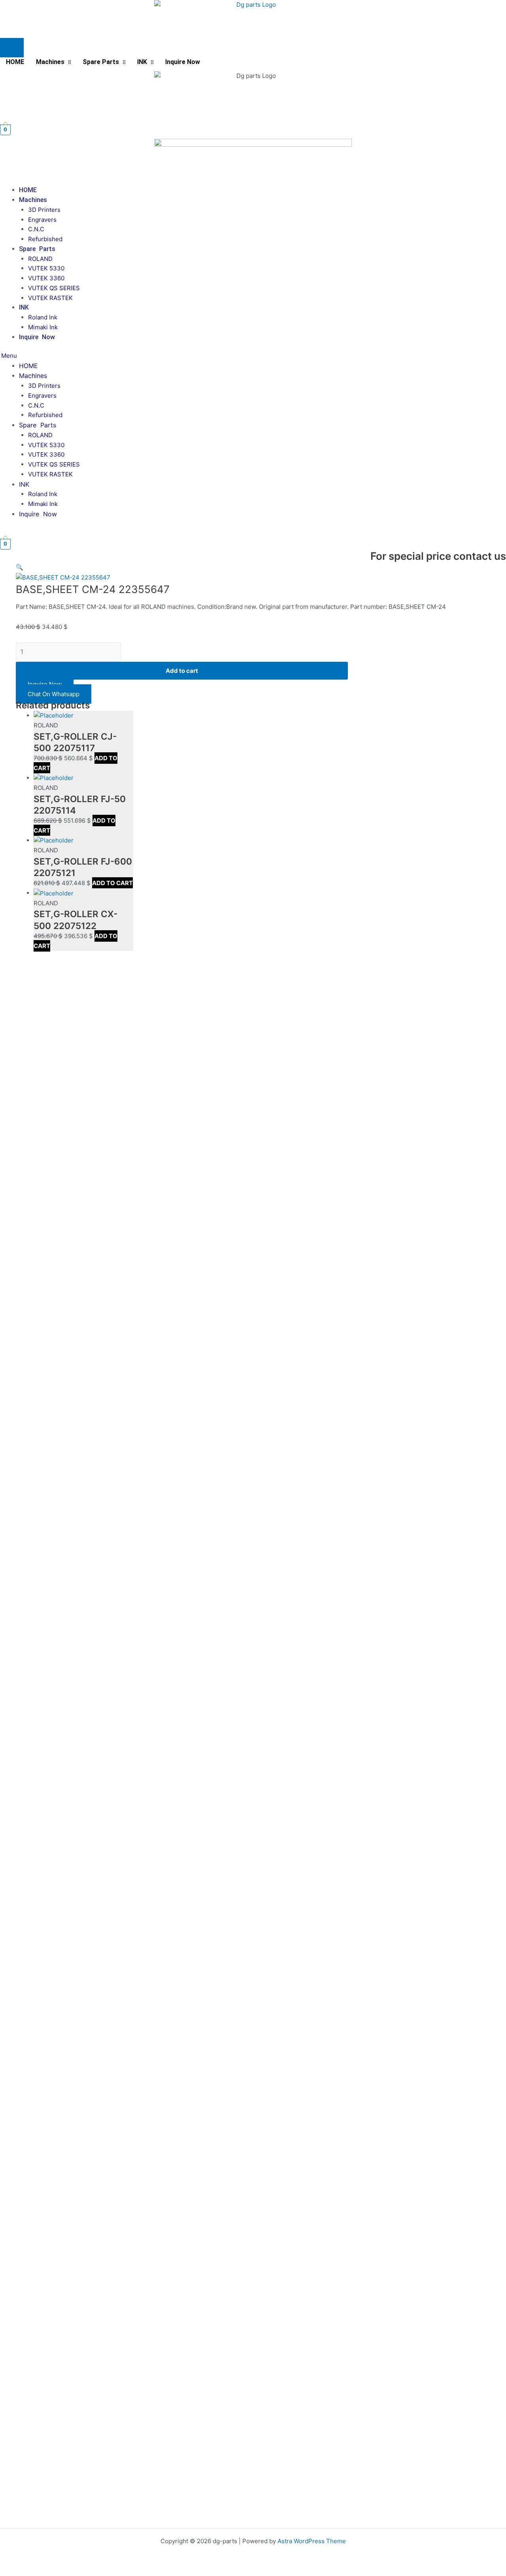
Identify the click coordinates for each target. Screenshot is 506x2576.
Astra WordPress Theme (312, 2541)
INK (142, 62)
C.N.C (36, 229)
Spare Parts (101, 62)
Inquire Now (183, 62)
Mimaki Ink (43, 327)
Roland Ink (43, 317)
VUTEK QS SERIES (54, 288)
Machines (50, 62)
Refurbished (45, 239)
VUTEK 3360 (46, 278)
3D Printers (44, 210)
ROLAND (40, 259)
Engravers (42, 220)
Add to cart (182, 671)
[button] (53, 62)
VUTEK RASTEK (50, 298)
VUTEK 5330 (46, 268)
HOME (15, 62)
